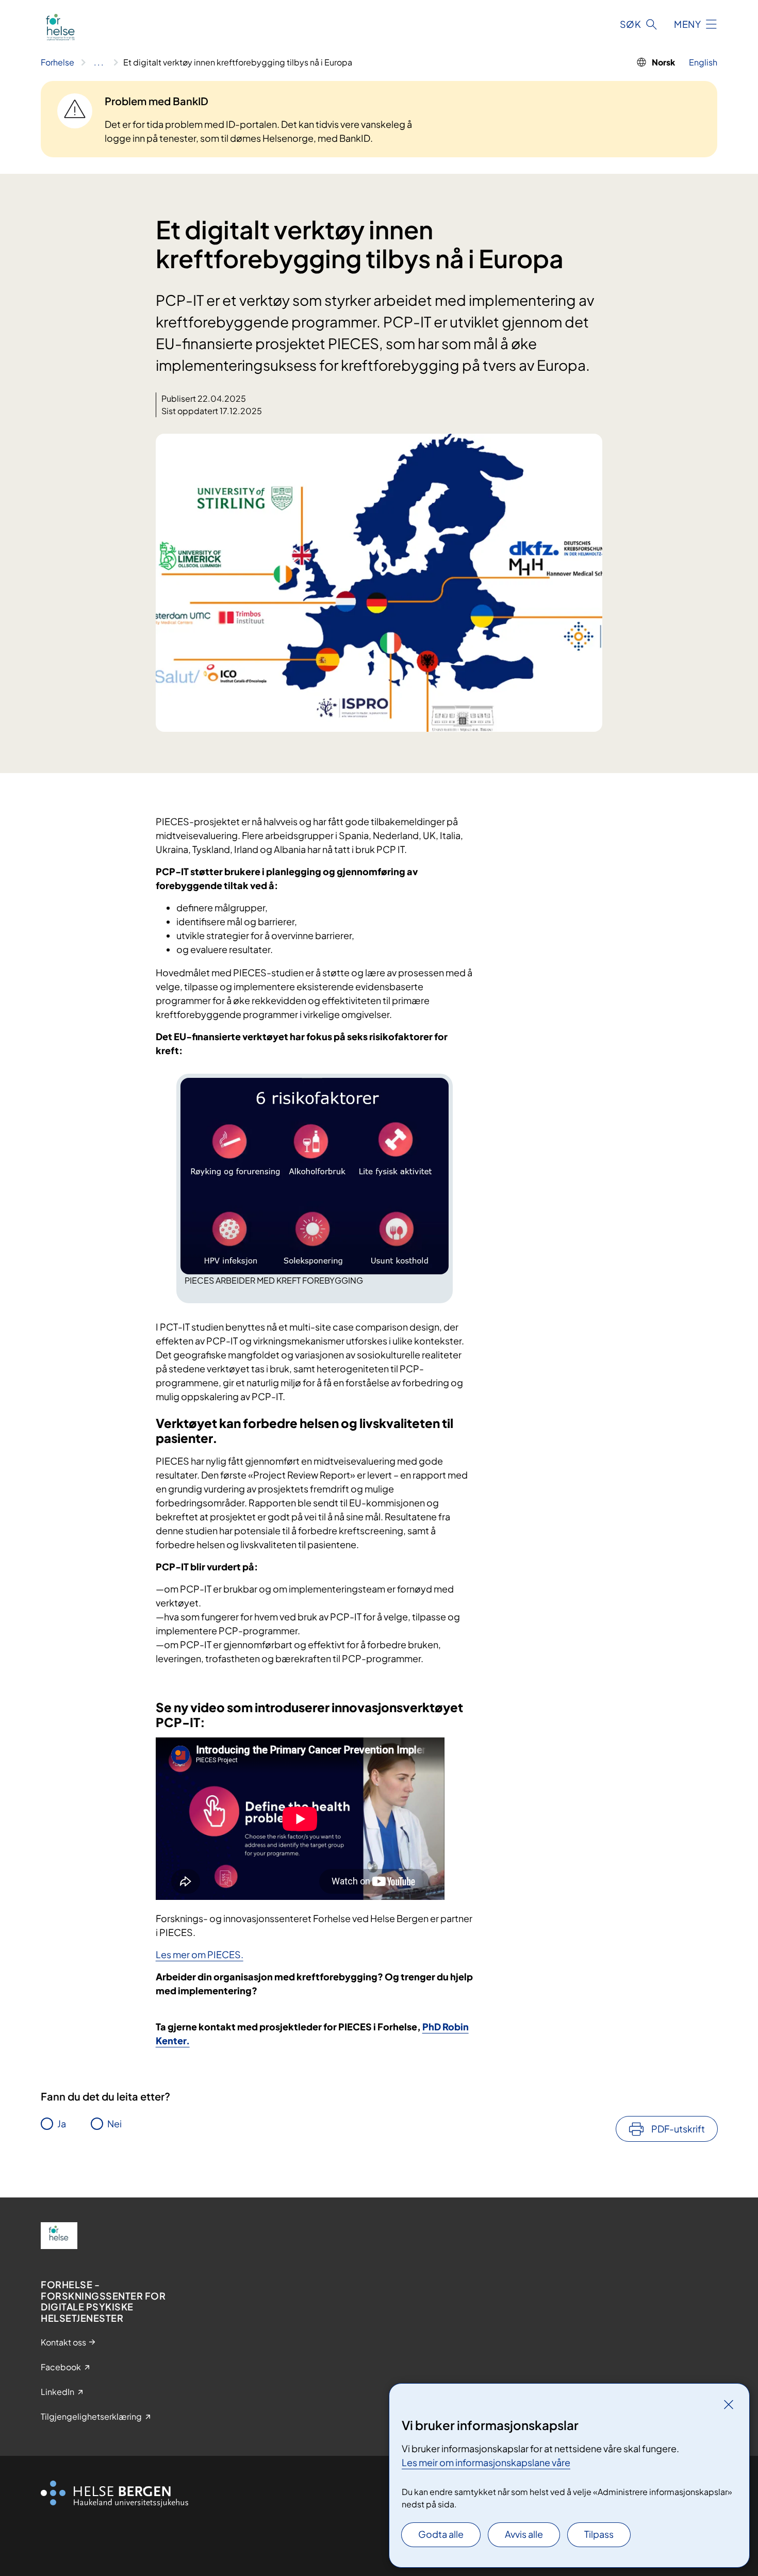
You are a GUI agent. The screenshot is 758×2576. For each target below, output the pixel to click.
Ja (62, 2123)
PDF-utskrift (678, 2129)
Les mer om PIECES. (200, 1954)
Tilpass (599, 2534)
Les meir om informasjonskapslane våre (486, 2462)
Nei (114, 2123)
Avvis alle (524, 2534)
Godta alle (441, 2534)
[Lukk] (729, 2404)
